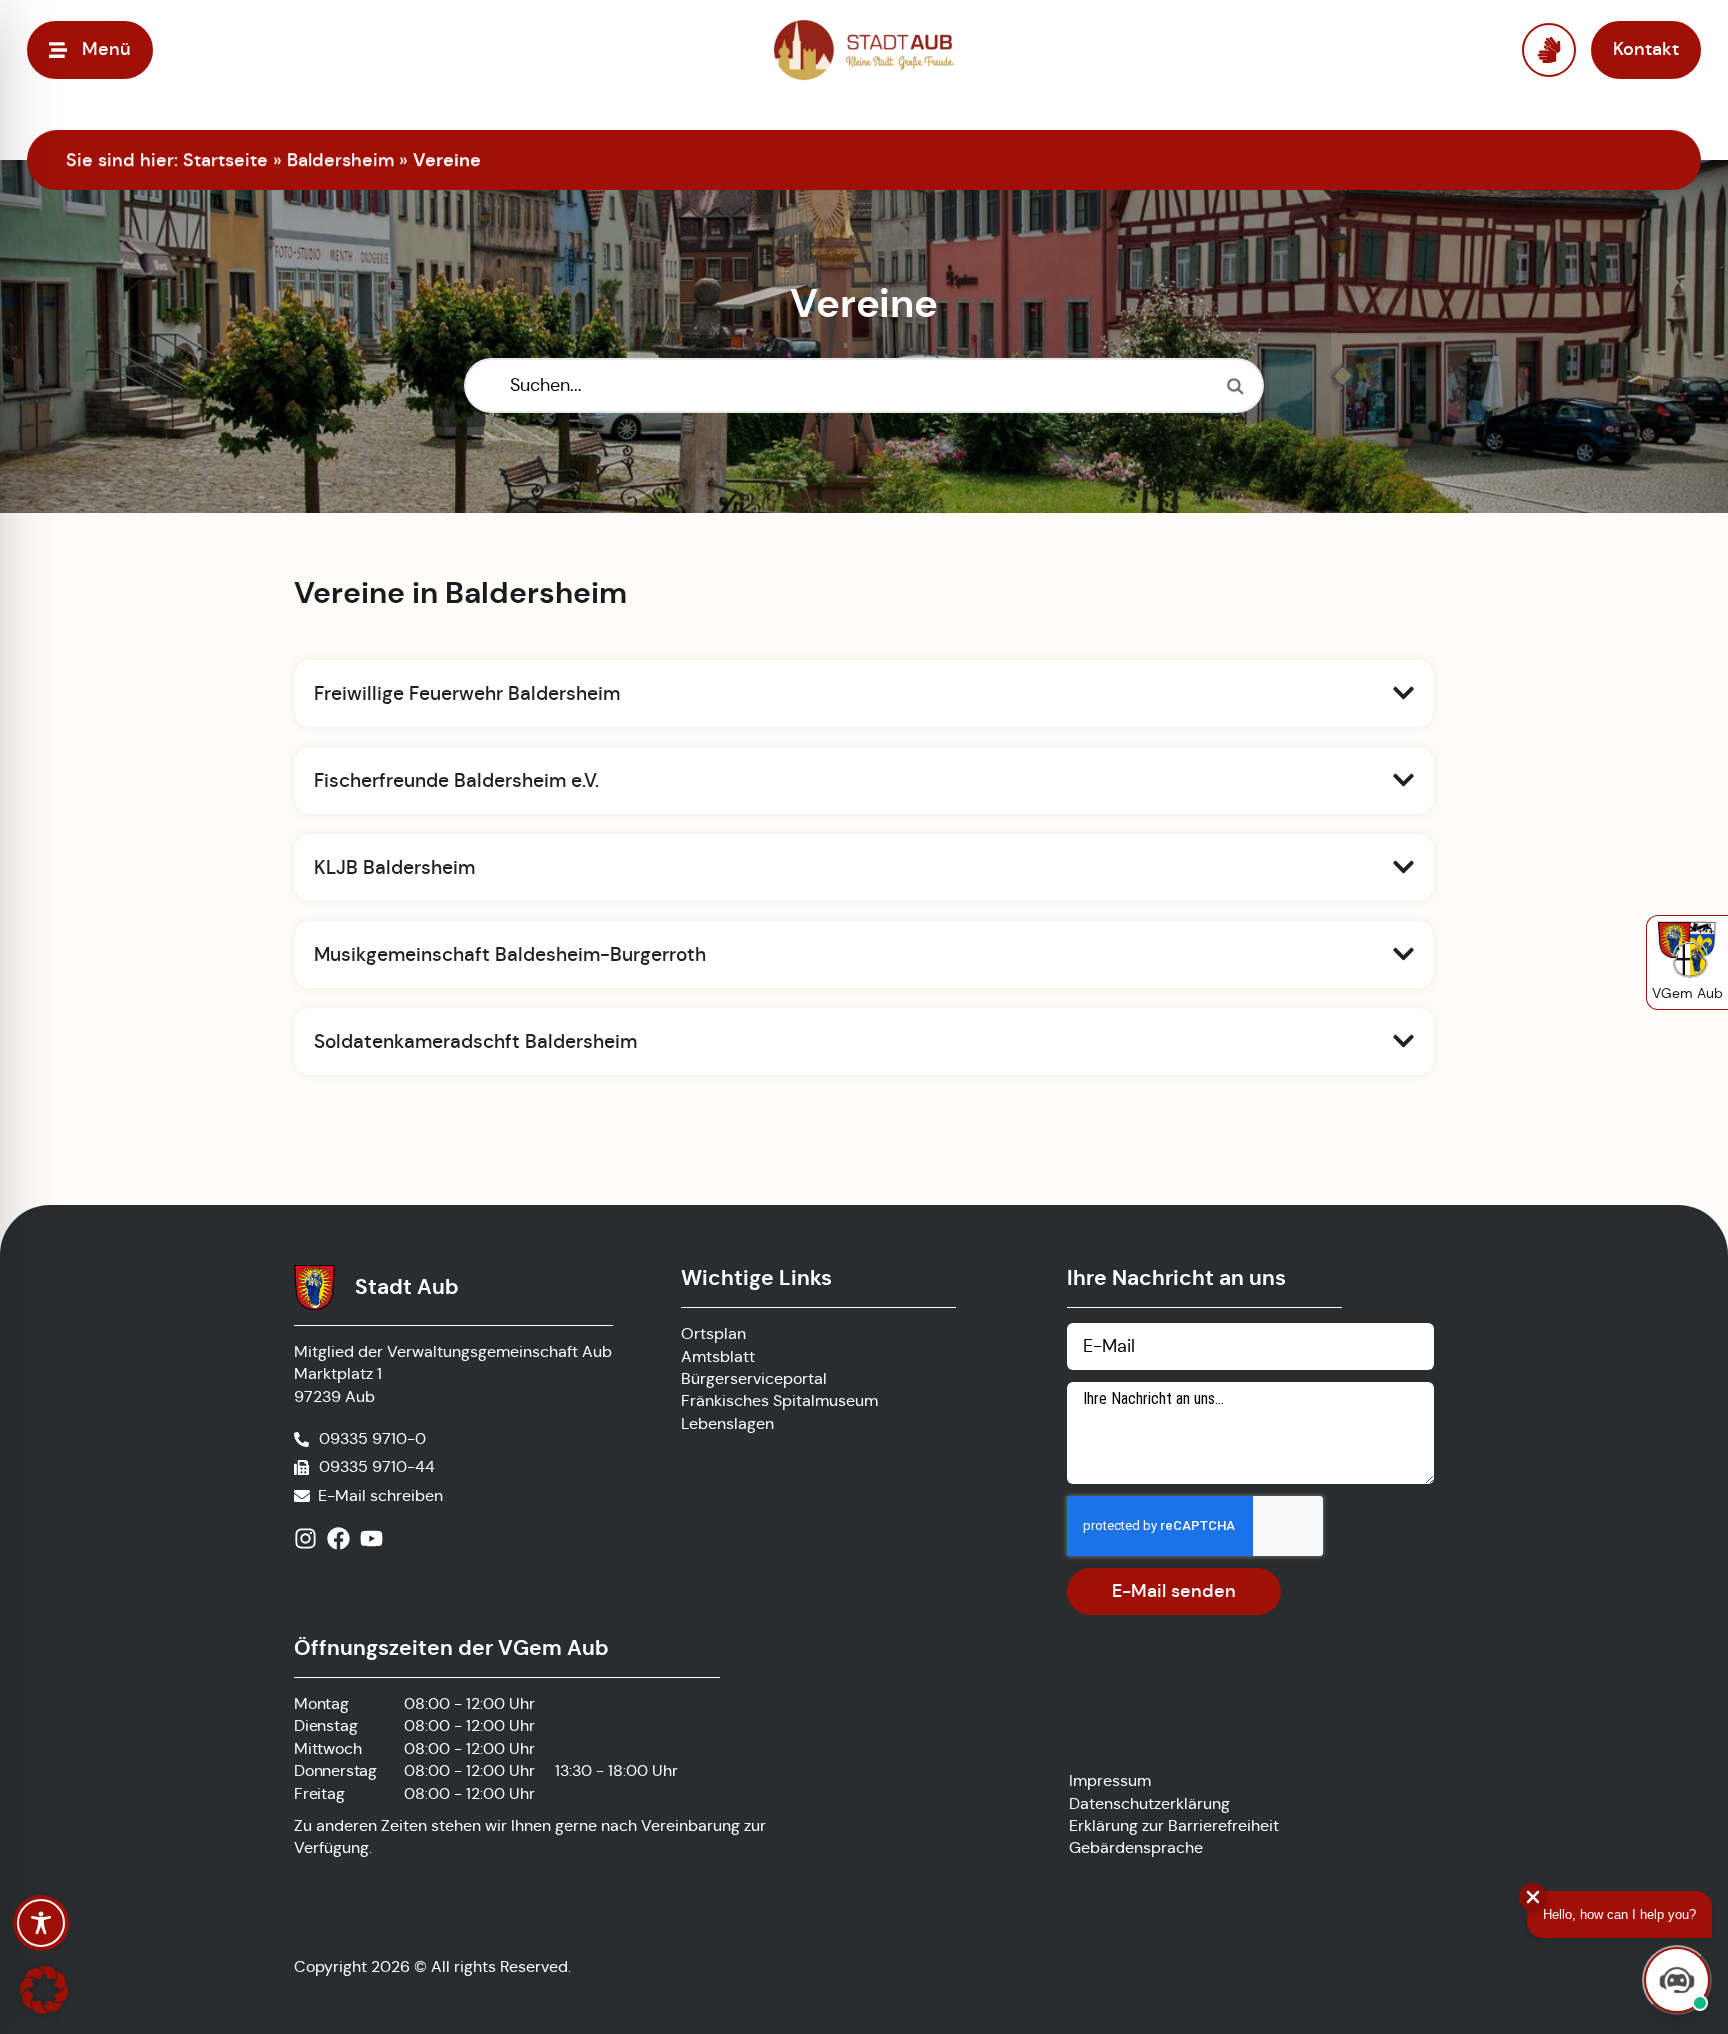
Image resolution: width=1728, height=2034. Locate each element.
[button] (44, 1990)
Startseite (225, 160)
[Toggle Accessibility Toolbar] (41, 1923)
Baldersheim (340, 160)
